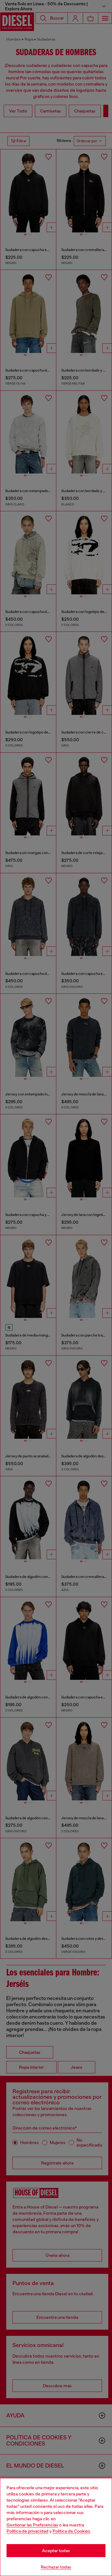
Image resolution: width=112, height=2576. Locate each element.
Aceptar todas (56, 2551)
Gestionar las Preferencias (32, 2525)
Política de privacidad (28, 2531)
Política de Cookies (71, 2531)
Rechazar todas (56, 2567)
